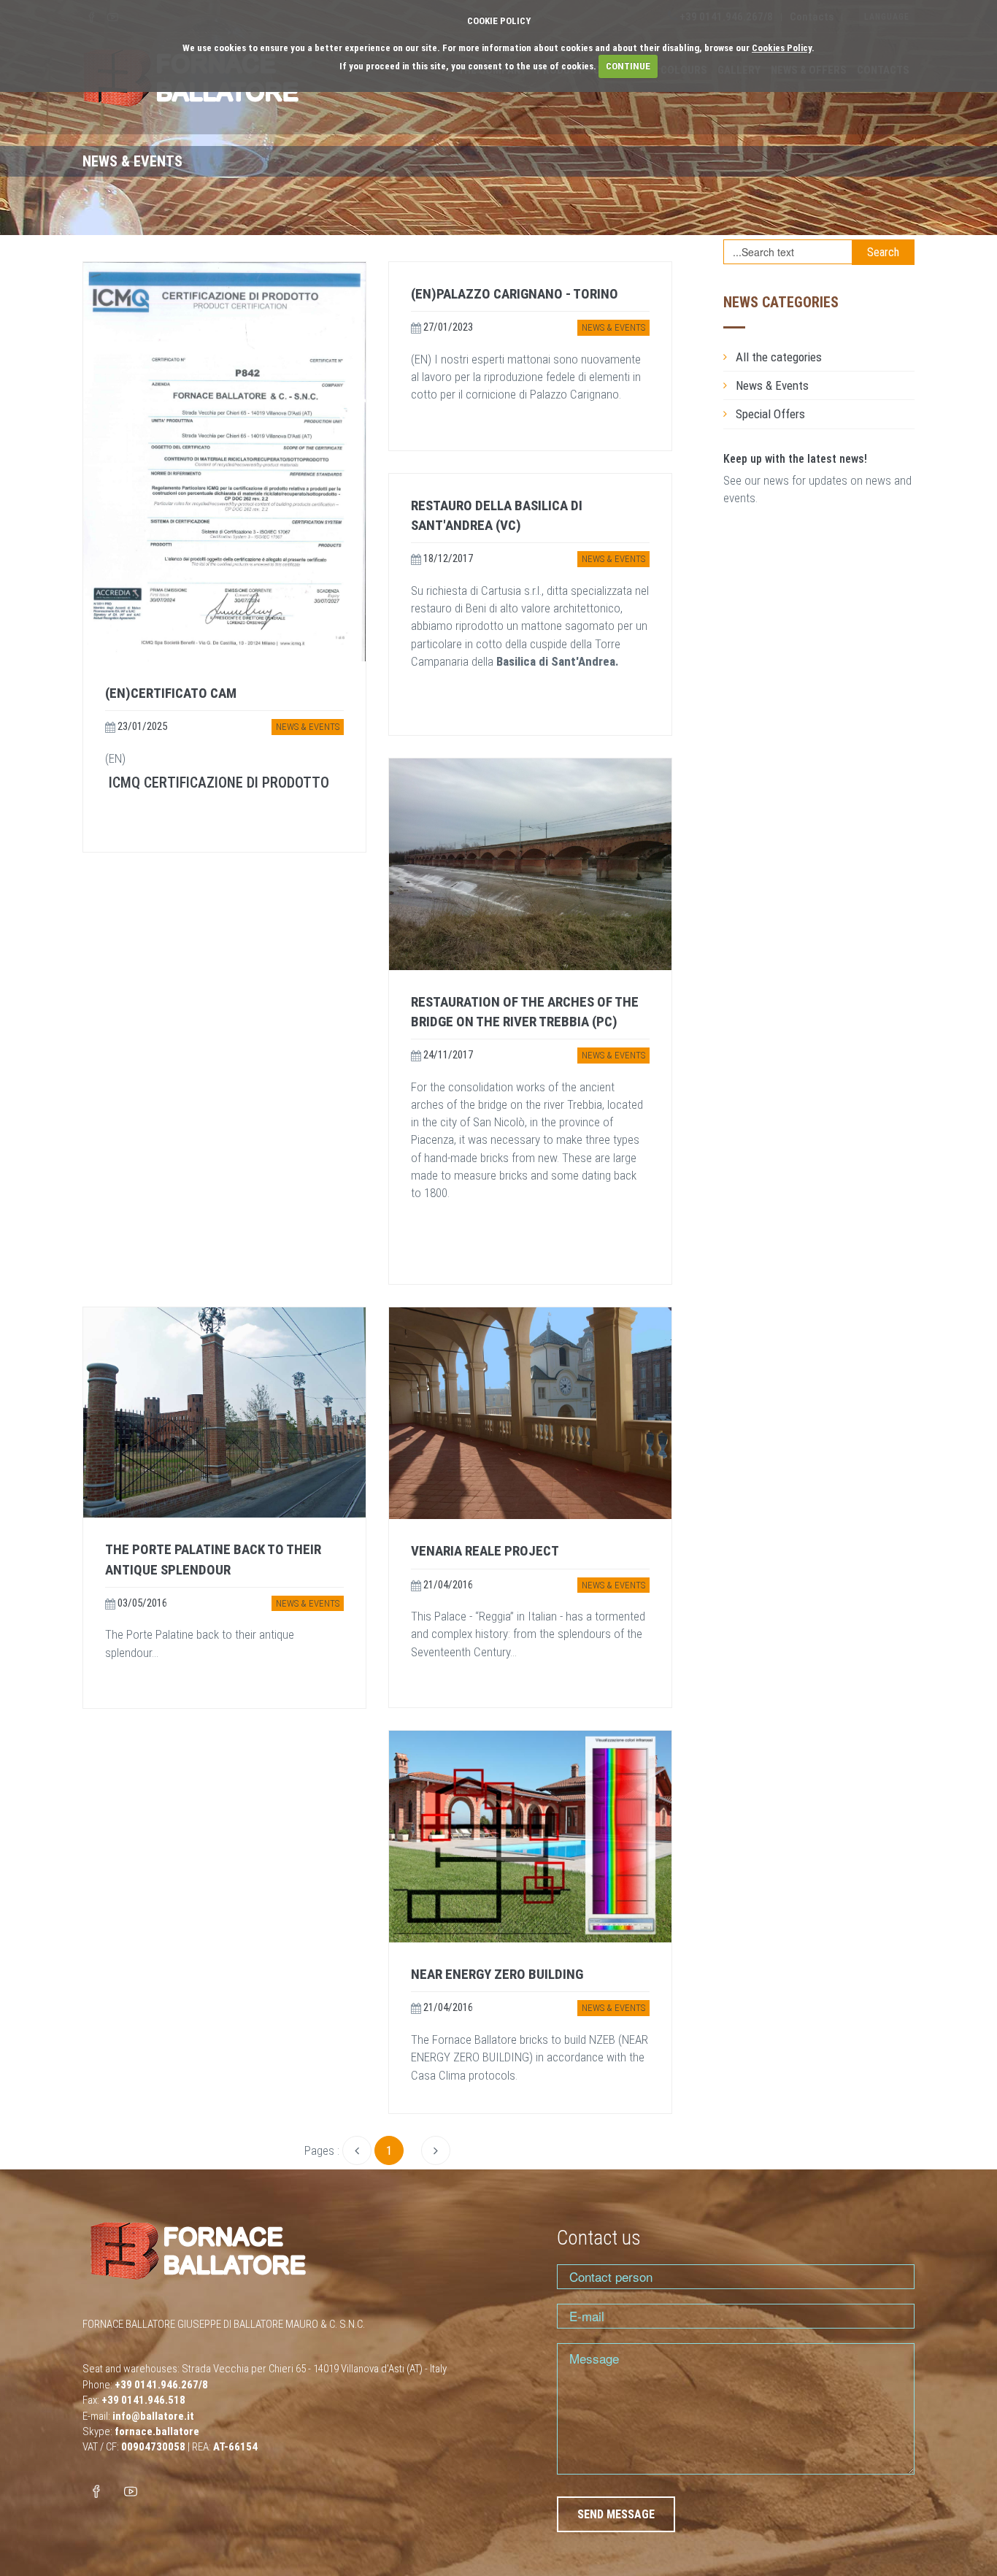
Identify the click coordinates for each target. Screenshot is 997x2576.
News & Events (308, 727)
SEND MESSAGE (616, 2514)
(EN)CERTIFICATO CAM (171, 693)
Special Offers (770, 414)
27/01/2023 (447, 327)
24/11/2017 (447, 1055)
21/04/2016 (447, 1585)
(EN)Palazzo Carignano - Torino (515, 294)
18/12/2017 (447, 558)
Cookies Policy (782, 48)
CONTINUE (628, 66)
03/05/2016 (141, 1603)
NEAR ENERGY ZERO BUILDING (497, 1974)
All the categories (779, 357)
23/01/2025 (141, 726)
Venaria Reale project (485, 1551)
